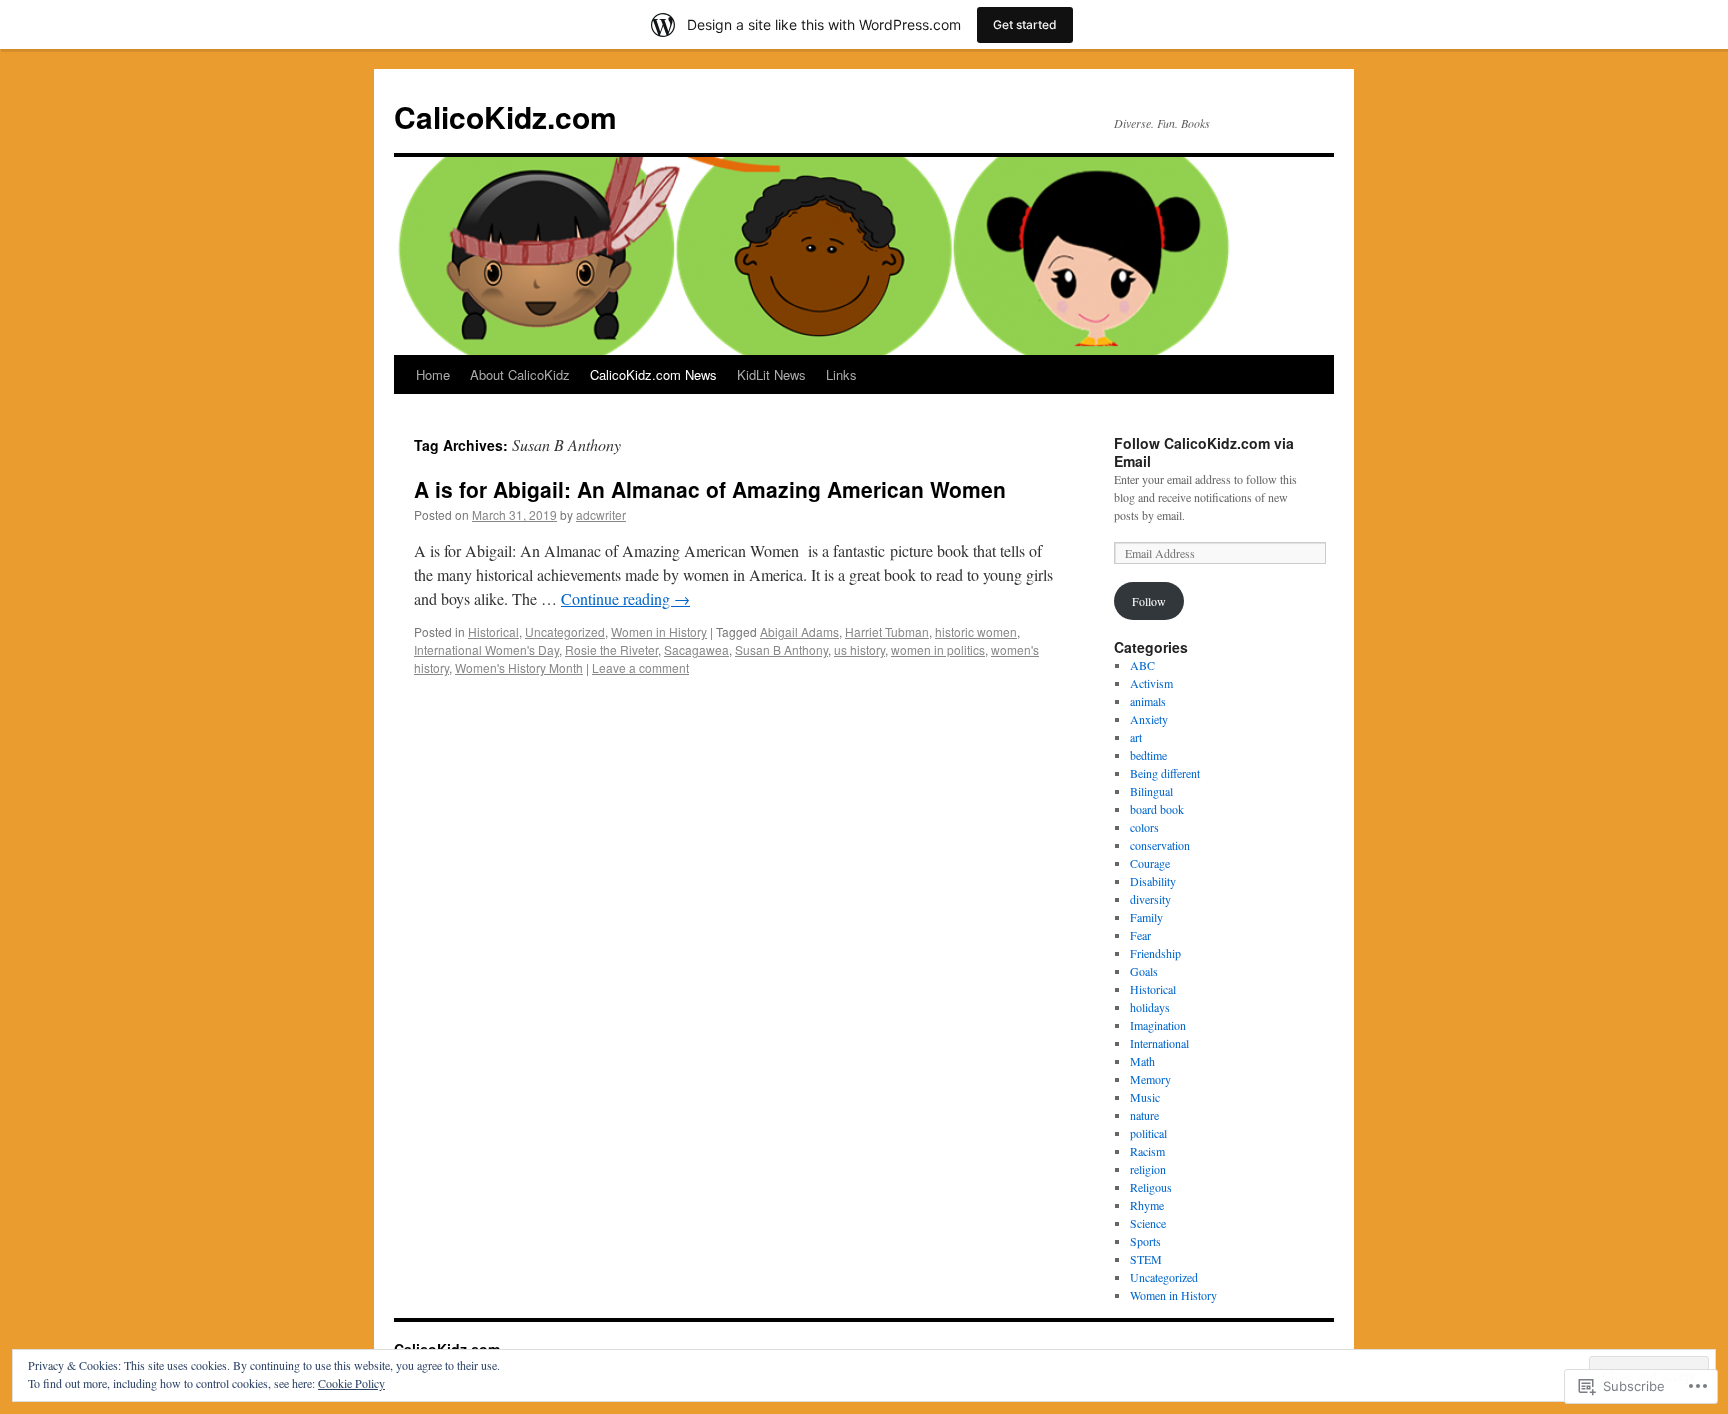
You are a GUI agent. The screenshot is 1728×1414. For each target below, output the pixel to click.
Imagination (1158, 1025)
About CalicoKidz (520, 374)
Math (1142, 1061)
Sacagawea (696, 649)
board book (1157, 809)
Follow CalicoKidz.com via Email (1204, 452)
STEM (1146, 1259)
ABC (1142, 665)
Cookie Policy (351, 1383)
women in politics (938, 649)
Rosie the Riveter (611, 649)
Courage (1150, 863)
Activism (1151, 683)
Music (1145, 1097)
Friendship (1155, 953)
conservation (1160, 845)
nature (1144, 1115)
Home (433, 374)
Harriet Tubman (887, 631)
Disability (1153, 881)
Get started (1025, 24)
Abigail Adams (799, 631)
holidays (1150, 1007)
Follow (1149, 601)
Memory (1150, 1079)
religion (1148, 1169)
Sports (1145, 1241)
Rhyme (1147, 1205)
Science (1148, 1223)
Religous (1151, 1187)
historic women (976, 631)
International (1159, 1043)
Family (1146, 917)
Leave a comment (640, 667)
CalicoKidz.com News (653, 374)
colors (1144, 827)
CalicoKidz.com (505, 116)
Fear (1140, 935)
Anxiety (1149, 719)
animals (1148, 701)
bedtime (1148, 755)
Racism (1147, 1151)
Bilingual (1151, 791)
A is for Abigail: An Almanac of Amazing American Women (710, 489)
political (1148, 1133)
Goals (1144, 971)
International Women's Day (486, 649)
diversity (1150, 899)
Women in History (659, 631)
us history (859, 649)
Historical (493, 631)
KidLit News (771, 374)
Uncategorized (565, 631)
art (1136, 737)
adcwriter (601, 514)
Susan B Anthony (781, 649)
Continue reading (625, 598)
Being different (1165, 773)
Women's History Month (519, 667)
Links (841, 374)
